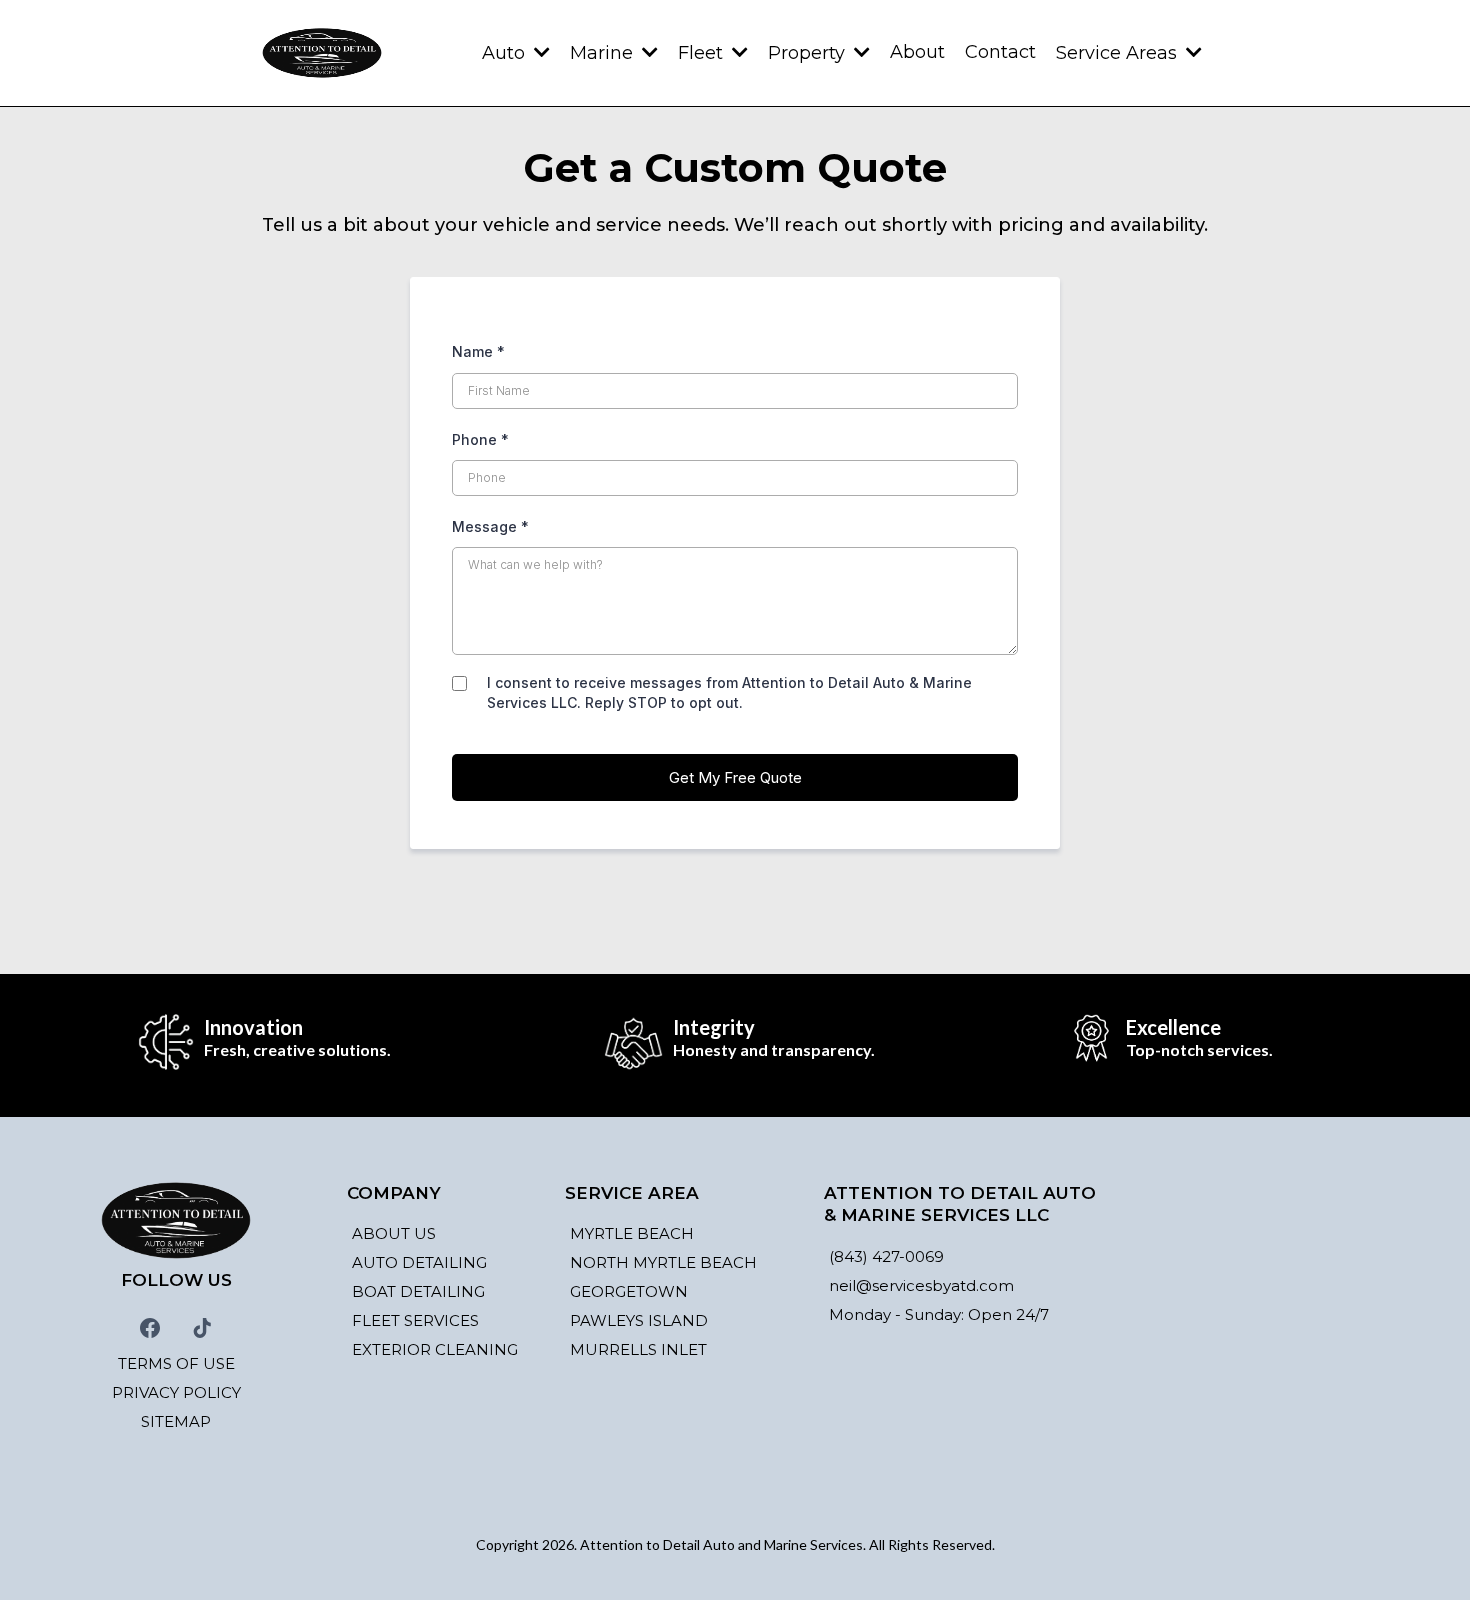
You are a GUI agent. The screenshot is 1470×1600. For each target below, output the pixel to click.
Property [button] (809, 53)
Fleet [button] (703, 53)
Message (490, 526)
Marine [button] (604, 53)
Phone (480, 439)
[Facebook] (150, 1328)
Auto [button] (506, 53)
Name (478, 351)
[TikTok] (202, 1328)
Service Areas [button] (1119, 53)
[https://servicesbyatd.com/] (322, 53)
